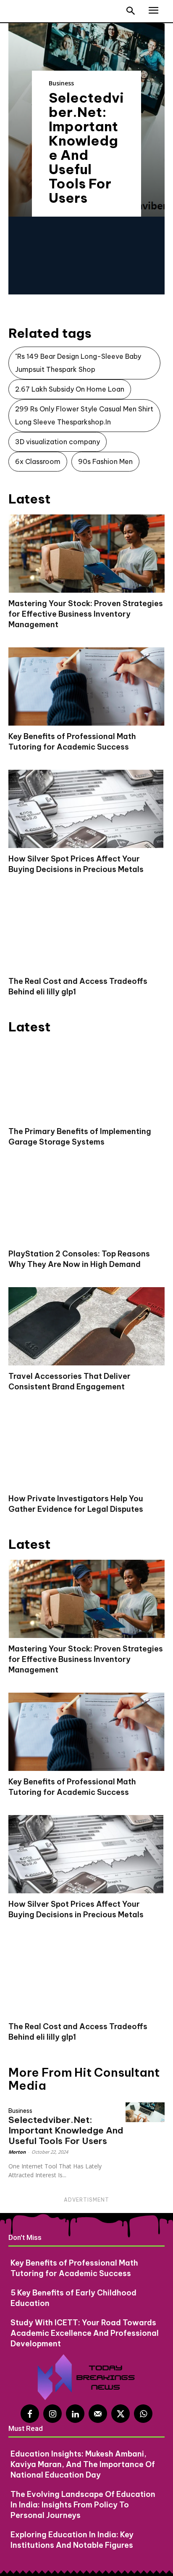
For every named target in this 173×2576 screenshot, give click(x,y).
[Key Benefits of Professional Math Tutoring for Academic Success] (86, 686)
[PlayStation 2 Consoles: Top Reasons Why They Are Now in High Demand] (86, 1204)
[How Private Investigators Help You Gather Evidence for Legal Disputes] (86, 1449)
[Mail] (98, 2414)
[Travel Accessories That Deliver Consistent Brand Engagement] (86, 1326)
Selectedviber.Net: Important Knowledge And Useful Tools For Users (86, 148)
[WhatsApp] (143, 2414)
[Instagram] (52, 2414)
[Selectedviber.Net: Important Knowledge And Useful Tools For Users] (145, 2112)
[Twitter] (121, 2414)
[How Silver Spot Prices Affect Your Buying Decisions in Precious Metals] (86, 809)
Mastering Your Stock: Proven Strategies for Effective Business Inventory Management (86, 614)
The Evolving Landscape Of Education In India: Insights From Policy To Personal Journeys (83, 2505)
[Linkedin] (75, 2414)
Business (61, 83)
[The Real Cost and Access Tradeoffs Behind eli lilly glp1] (86, 931)
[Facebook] (30, 2414)
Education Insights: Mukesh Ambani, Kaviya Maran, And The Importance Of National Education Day (83, 2464)
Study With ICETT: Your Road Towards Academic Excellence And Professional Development (85, 2333)
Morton (17, 2152)
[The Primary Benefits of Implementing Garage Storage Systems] (86, 1081)
